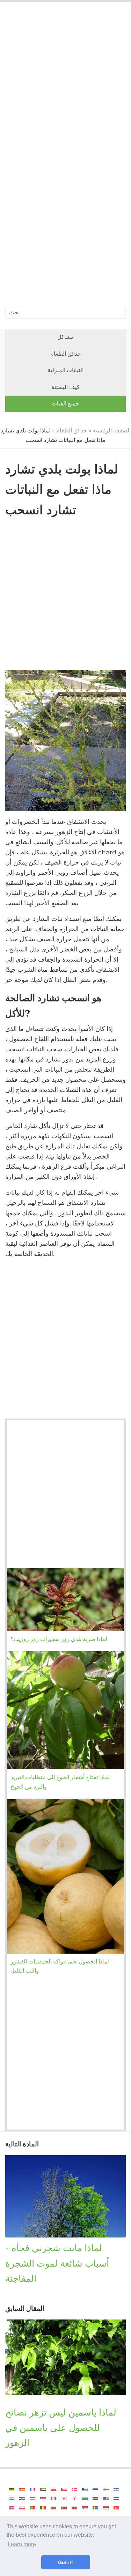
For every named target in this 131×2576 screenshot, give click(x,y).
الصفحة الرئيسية (112, 431)
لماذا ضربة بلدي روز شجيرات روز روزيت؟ (59, 1639)
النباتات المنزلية (65, 370)
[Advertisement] (65, 81)
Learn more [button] (22, 2544)
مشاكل (66, 337)
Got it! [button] (65, 2562)
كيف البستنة (65, 387)
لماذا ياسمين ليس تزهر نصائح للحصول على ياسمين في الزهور (61, 2427)
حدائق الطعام (66, 354)
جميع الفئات (65, 404)
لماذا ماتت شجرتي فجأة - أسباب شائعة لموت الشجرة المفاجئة (57, 2263)
